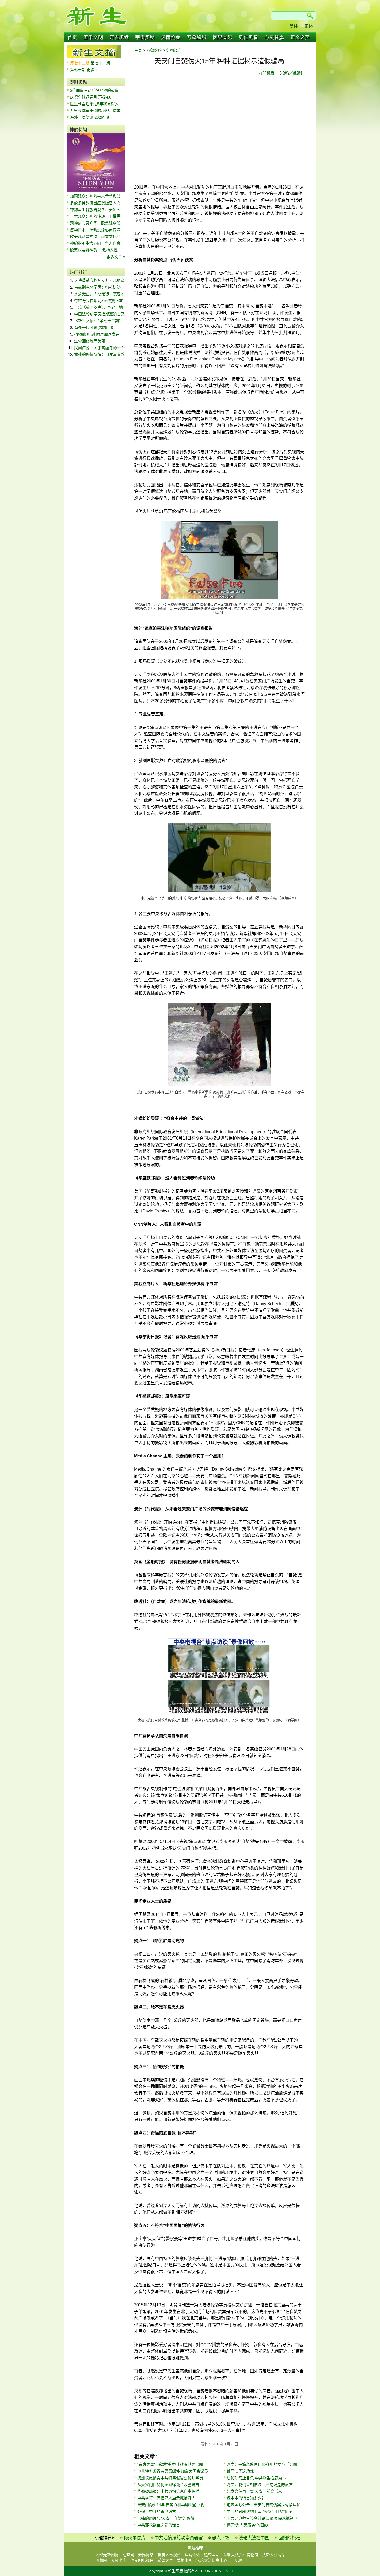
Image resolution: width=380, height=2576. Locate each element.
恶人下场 (221, 2538)
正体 (309, 26)
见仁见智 (248, 37)
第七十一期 (100, 63)
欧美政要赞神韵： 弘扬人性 (94, 250)
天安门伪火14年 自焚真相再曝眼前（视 (171, 2505)
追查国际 (212, 2555)
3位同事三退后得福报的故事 (94, 90)
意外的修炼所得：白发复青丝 (99, 354)
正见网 (237, 2560)
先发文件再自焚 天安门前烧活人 (254, 2491)
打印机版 (267, 73)
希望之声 (165, 2560)
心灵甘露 (274, 37)
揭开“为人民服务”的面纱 (247, 2525)
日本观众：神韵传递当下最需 (95, 216)
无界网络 (146, 2555)
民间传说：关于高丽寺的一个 (99, 348)
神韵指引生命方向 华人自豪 (95, 243)
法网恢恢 (192, 2555)
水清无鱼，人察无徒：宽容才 (99, 294)
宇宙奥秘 (145, 37)
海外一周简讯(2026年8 (89, 117)
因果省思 (223, 37)
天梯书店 (119, 2560)
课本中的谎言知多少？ (246, 2498)
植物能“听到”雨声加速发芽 (97, 334)
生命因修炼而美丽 (90, 341)
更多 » (92, 70)
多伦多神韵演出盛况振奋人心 (95, 203)
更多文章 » (116, 257)
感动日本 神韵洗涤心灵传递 (95, 230)
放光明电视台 (142, 2560)
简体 (294, 26)
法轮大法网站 (274, 2555)
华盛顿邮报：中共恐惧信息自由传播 (168, 2491)
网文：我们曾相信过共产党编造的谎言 (260, 2485)
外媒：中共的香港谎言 (157, 2511)
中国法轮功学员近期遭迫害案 (99, 314)
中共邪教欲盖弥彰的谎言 (159, 2525)
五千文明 (93, 37)
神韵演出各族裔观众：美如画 (95, 210)
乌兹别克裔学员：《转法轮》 (98, 287)
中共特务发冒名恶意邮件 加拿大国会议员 (173, 2471)
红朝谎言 (174, 50)
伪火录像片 (135, 2538)
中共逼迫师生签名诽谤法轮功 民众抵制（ (262, 2518)
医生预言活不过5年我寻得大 (94, 104)
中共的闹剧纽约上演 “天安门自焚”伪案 (260, 2511)
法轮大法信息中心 (212, 2560)
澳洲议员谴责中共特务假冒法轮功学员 (170, 2478)
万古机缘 (119, 37)
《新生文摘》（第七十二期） (98, 321)
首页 (72, 37)
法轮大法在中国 (254, 2538)
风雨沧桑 (171, 37)
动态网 (128, 2555)
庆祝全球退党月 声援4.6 (91, 97)
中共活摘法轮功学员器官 (179, 2538)
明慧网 (101, 2560)
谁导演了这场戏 (240, 2471)
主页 (138, 50)
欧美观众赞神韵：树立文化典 (95, 236)
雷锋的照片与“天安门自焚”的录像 (166, 2518)
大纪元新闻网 (107, 2555)
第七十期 (78, 70)
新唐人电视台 (169, 2555)
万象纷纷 (197, 37)
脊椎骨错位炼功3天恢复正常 (98, 301)
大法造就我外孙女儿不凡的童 (99, 280)
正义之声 (300, 37)
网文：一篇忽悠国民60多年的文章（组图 (262, 2464)
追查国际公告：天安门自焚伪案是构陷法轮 (264, 2505)
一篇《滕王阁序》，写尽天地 (98, 307)
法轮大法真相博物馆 (241, 2555)
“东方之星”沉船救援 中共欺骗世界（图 (170, 2464)
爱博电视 (185, 2560)
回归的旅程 (289, 2538)
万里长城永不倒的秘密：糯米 (95, 111)
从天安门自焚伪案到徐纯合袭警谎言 (168, 2485)
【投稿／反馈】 (291, 73)
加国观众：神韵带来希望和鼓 (95, 196)
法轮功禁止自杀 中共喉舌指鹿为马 (256, 2478)
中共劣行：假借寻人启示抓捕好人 (166, 2498)
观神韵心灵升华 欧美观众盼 (95, 223)
